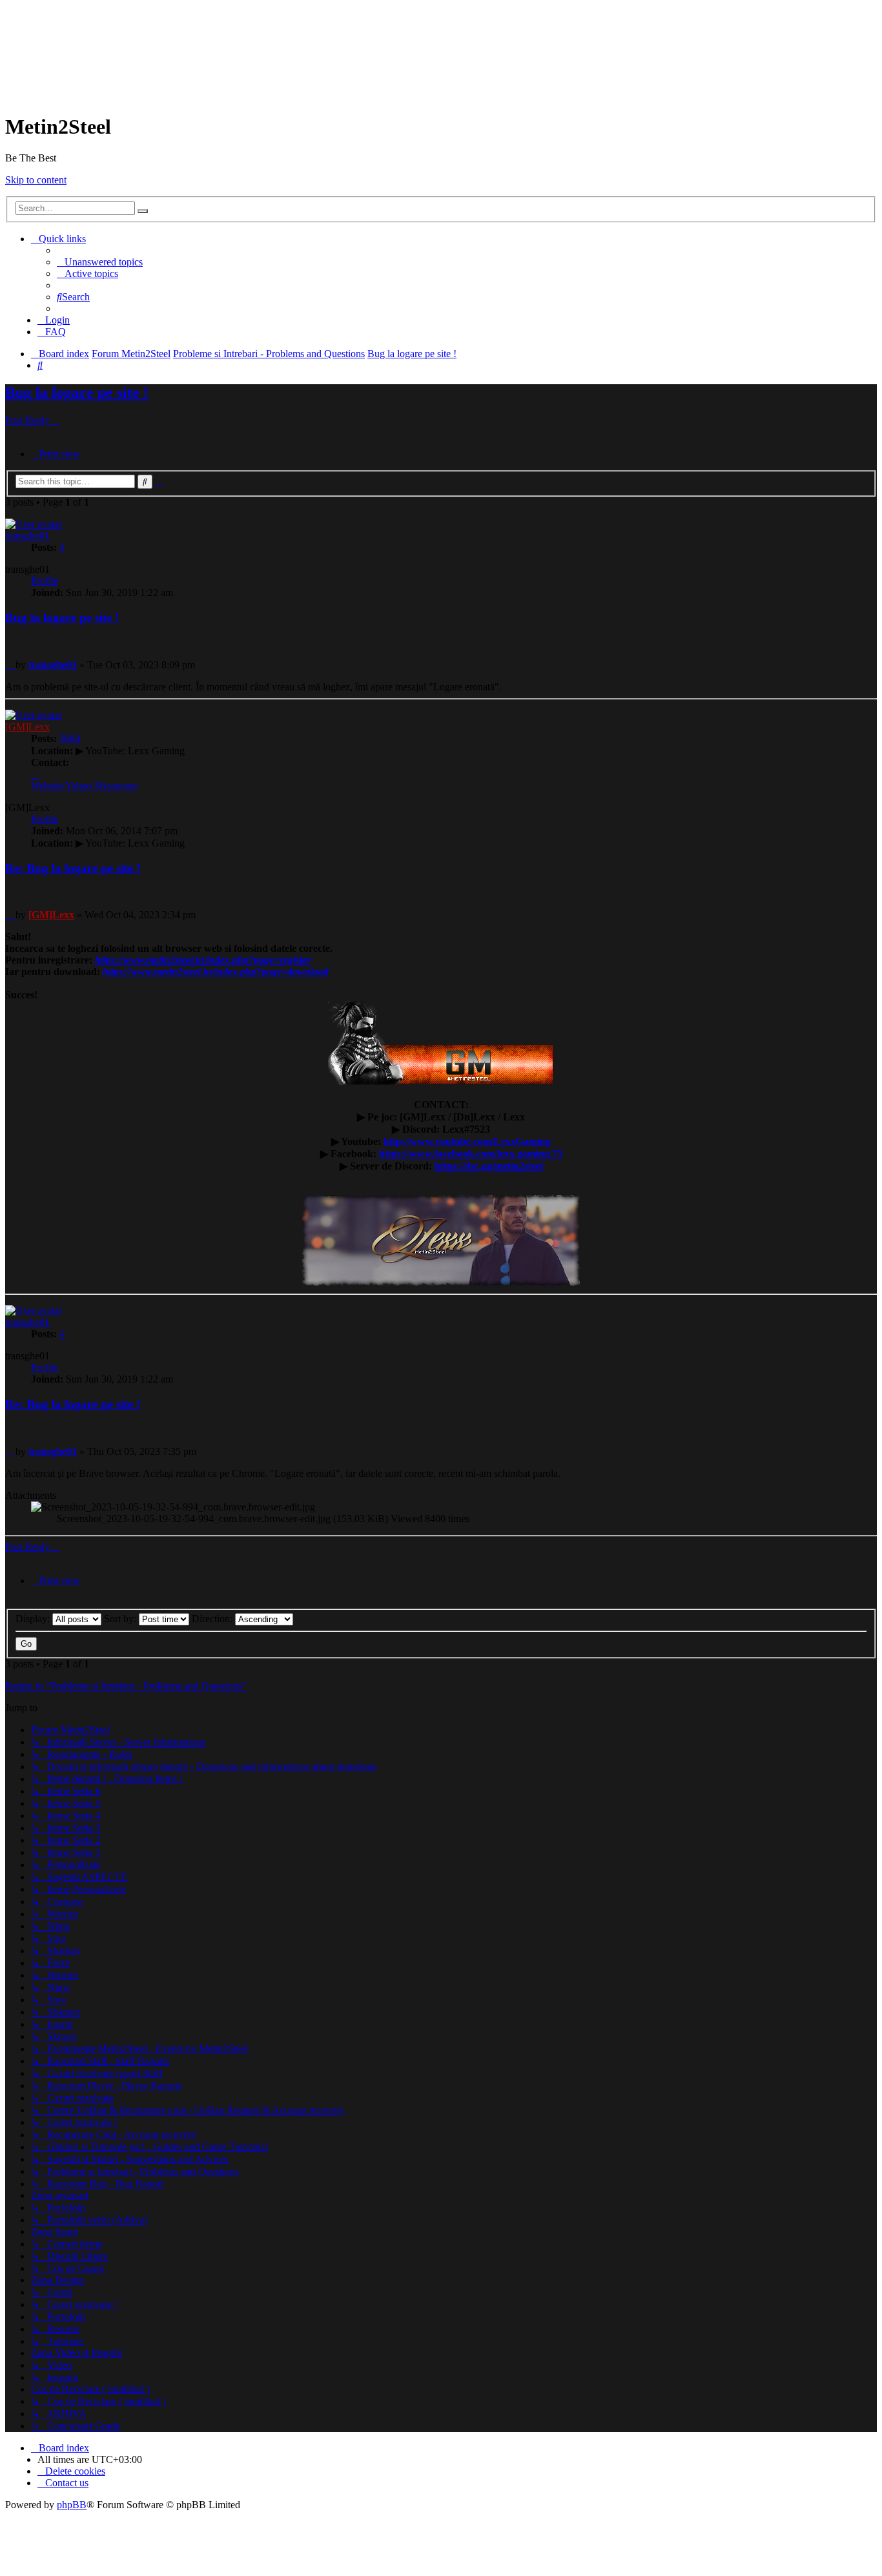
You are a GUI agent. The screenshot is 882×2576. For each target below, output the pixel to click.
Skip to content (36, 180)
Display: (34, 1619)
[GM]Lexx (27, 727)
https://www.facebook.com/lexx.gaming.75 (471, 1154)
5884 (70, 738)
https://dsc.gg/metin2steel (489, 1166)
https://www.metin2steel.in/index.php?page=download (216, 972)
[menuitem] (100, 262)
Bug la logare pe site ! (412, 354)
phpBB (72, 2505)
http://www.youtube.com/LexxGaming (467, 1141)
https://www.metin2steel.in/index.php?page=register (203, 960)
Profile (45, 581)
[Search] (143, 211)
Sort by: (121, 1619)
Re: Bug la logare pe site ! (73, 868)
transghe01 (27, 536)
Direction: (213, 1619)
